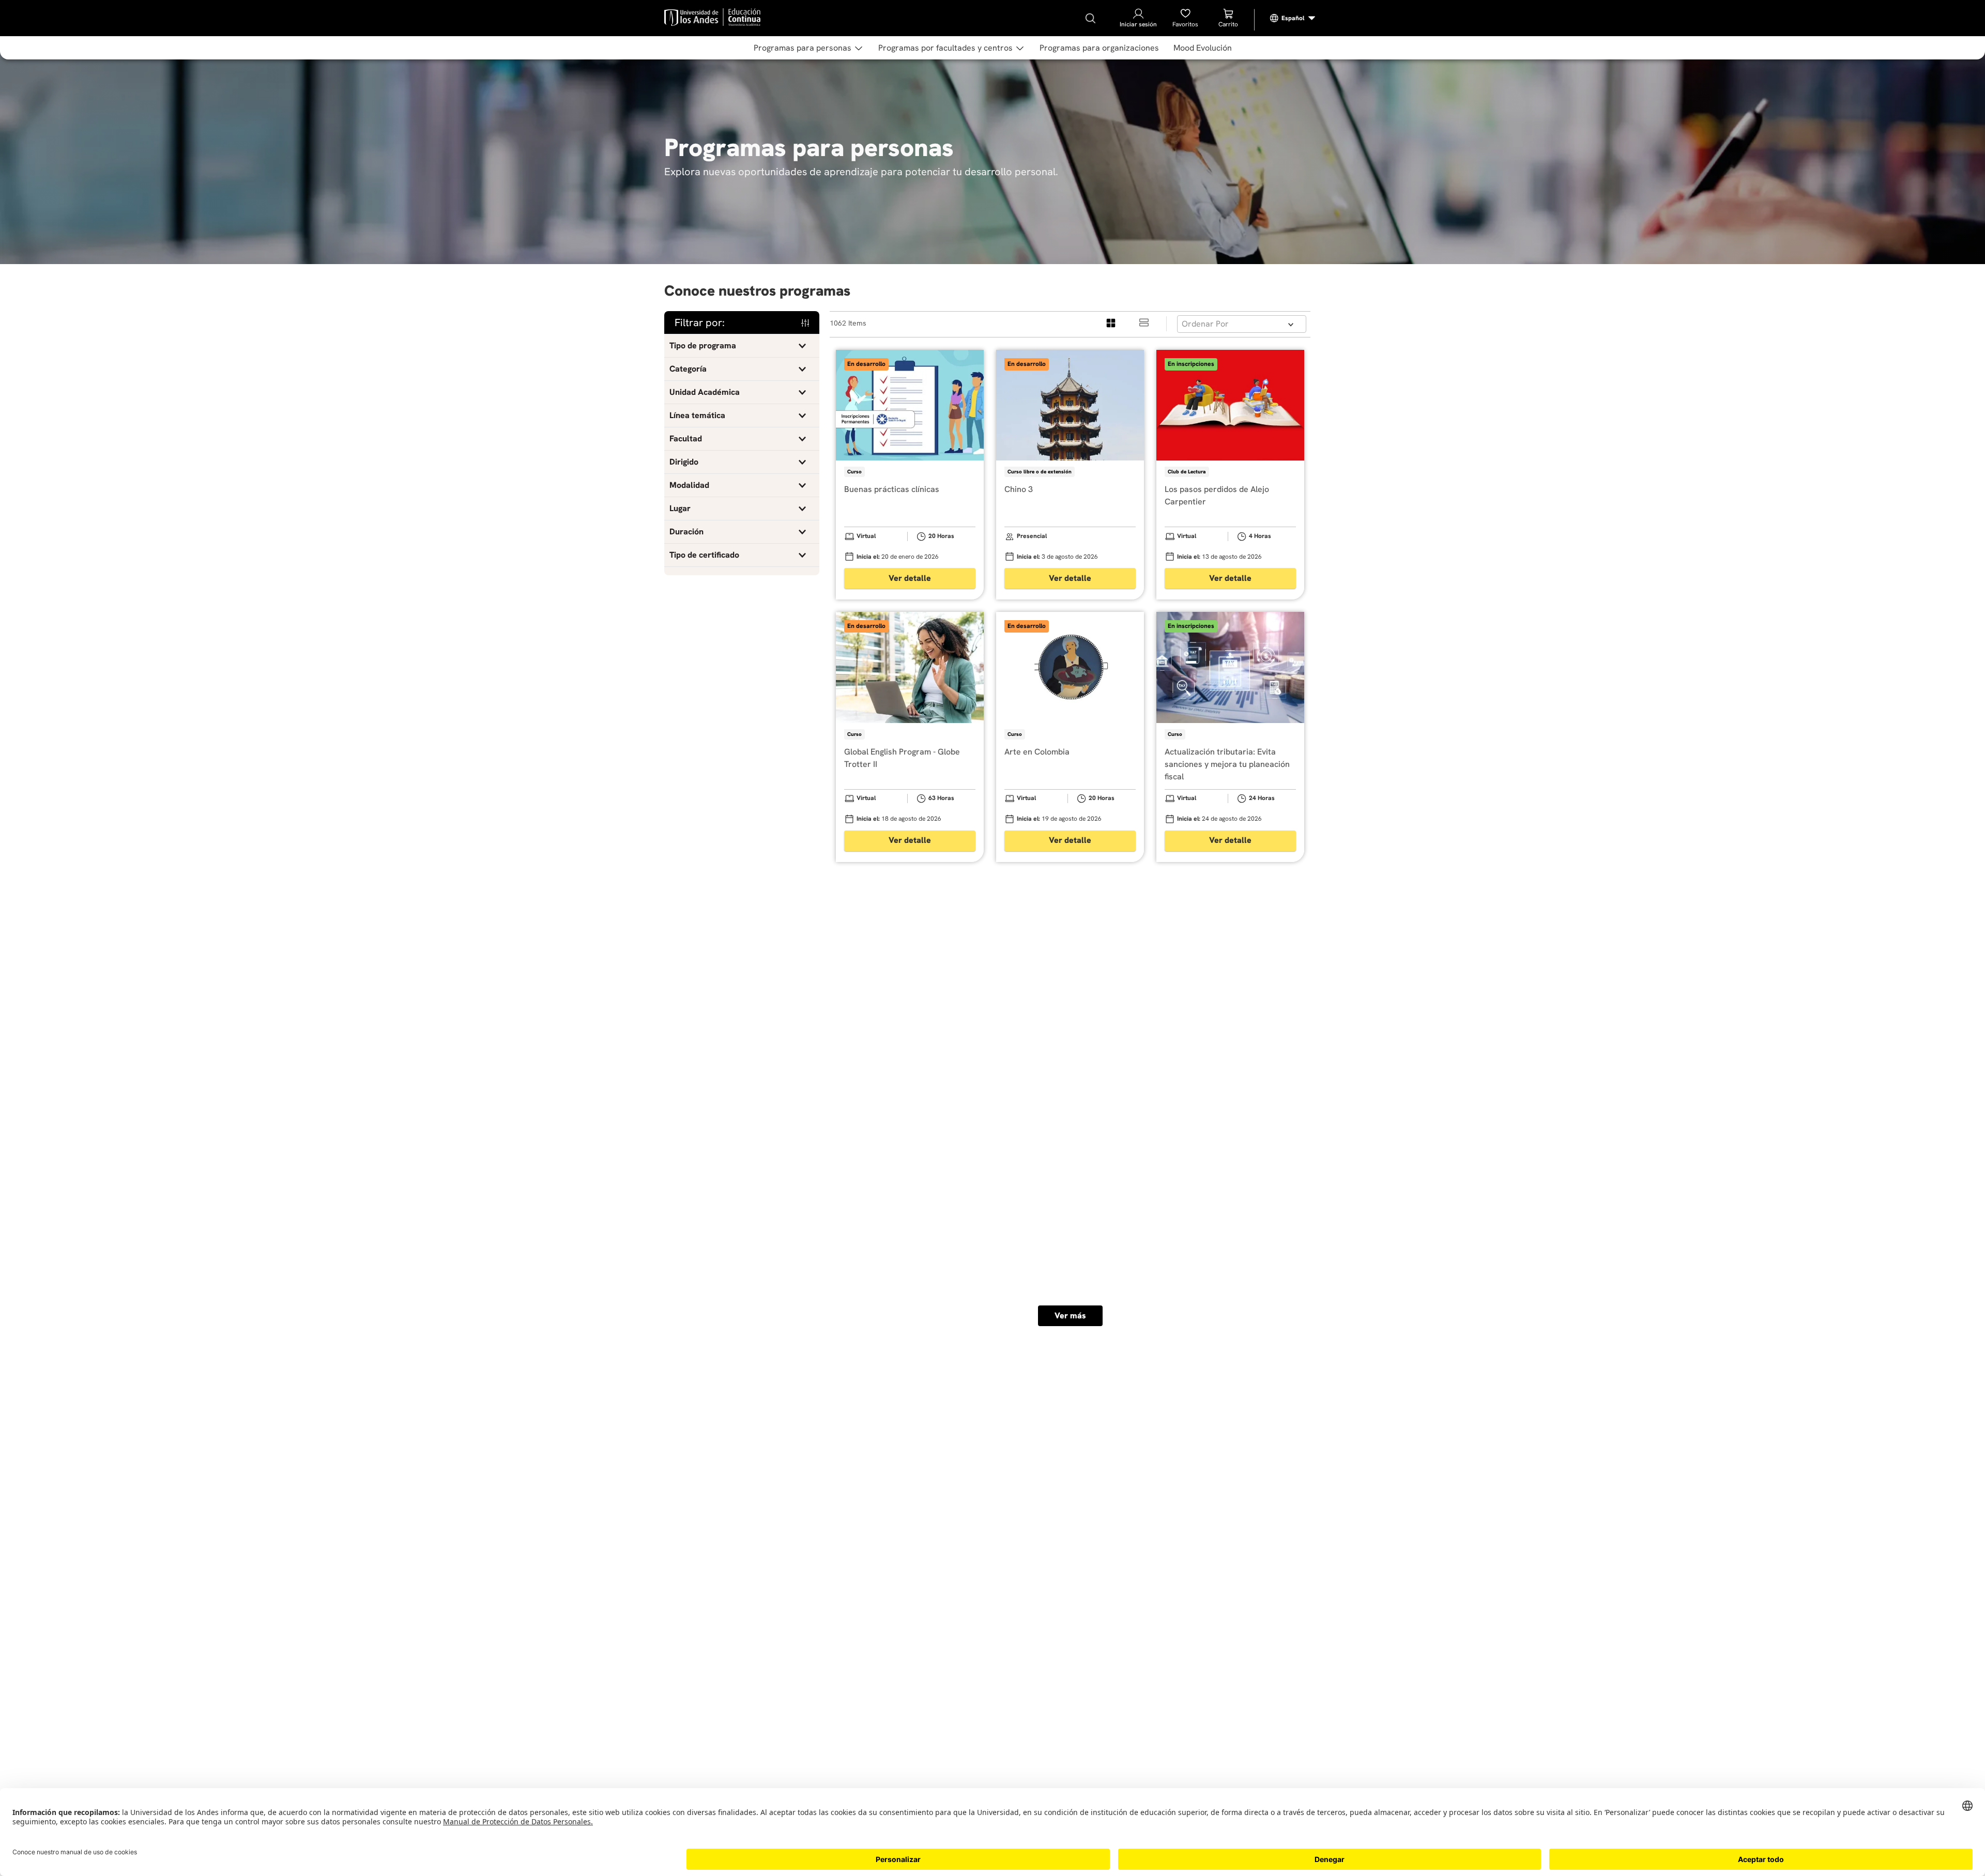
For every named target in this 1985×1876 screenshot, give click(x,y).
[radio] (1111, 324)
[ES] (1293, 18)
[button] (742, 346)
